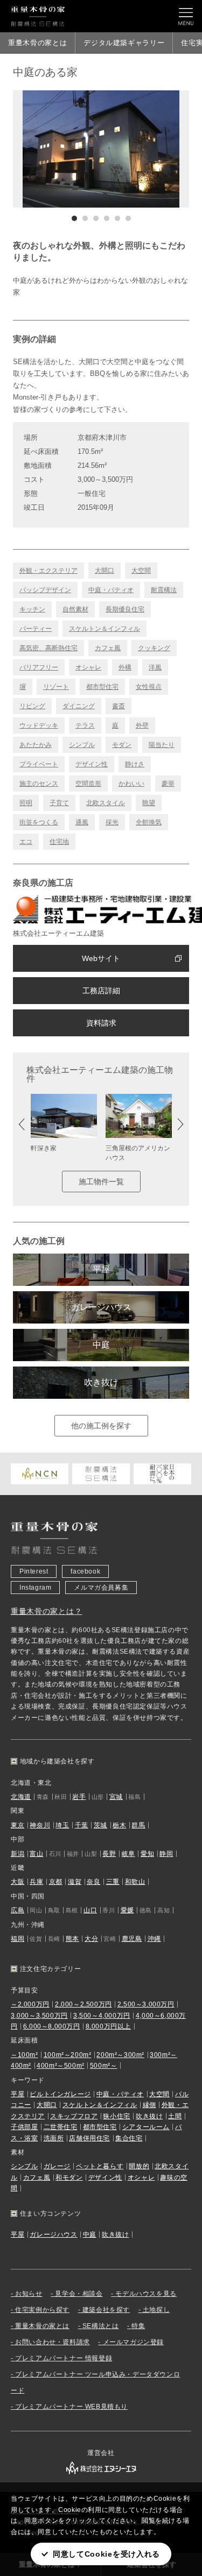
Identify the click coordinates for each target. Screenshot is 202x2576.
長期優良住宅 (125, 609)
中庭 (101, 1345)
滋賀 (75, 1882)
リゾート (56, 687)
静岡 (166, 1854)
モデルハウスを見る (146, 2294)
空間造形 (88, 784)
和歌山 (135, 1882)
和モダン (69, 2177)
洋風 (155, 667)
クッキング (154, 648)
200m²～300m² (120, 2055)
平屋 (101, 1269)
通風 (82, 822)
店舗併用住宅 (89, 2138)
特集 (138, 2326)
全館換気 (149, 822)
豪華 (168, 784)
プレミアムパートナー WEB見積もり (71, 2407)
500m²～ (104, 2066)
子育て (59, 803)
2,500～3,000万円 (146, 2004)
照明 (26, 803)
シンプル (82, 745)
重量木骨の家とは (37, 43)
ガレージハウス (101, 1307)
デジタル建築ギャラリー (124, 43)
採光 (112, 822)
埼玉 (62, 1825)
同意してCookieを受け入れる (106, 2554)
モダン (122, 745)
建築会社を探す (106, 2310)
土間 (175, 2116)
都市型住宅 (102, 687)
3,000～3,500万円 (39, 2016)
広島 (18, 1910)
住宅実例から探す (42, 2310)
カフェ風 (108, 648)
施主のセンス (39, 784)
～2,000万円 (30, 2004)
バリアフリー (39, 667)
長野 (109, 1854)
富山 (36, 1854)
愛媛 (127, 1910)
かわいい (131, 784)
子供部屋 (24, 2127)
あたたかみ (36, 745)
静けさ (135, 764)
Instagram (35, 1588)
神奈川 (40, 1825)
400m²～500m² (61, 2066)
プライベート (39, 764)
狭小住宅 (116, 2116)
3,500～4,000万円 (102, 2016)
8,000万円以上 (108, 2026)
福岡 (18, 1939)
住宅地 (59, 842)
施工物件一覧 (101, 1182)
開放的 (139, 2166)
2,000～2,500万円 (83, 2004)
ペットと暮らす (100, 2166)
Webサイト (101, 958)
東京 (18, 1825)
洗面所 (54, 2138)
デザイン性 (92, 764)
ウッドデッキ (39, 725)
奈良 (93, 1882)
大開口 (105, 571)
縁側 (149, 2105)
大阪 (18, 1882)
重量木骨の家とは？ (46, 1611)
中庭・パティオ (111, 590)
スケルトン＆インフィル (105, 629)
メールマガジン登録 (133, 2342)
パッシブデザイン (45, 590)
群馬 (138, 1825)
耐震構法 (164, 590)
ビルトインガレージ (60, 2094)
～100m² (25, 2055)
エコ (26, 842)
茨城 (100, 1825)
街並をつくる (39, 822)
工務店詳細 (101, 991)
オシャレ (88, 667)
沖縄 (154, 1939)
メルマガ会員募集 (101, 1588)
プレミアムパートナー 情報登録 (64, 2358)
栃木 (119, 1825)
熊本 (72, 1939)
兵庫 (36, 1882)
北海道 (21, 1797)
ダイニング (79, 706)
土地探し (156, 2310)
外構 (125, 667)
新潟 (18, 1854)
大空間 (141, 571)
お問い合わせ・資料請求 (53, 2342)
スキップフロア (74, 2116)
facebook (85, 1571)
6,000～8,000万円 (52, 2026)
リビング (32, 706)
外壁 (142, 725)
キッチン (32, 609)
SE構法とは (101, 2326)
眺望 (149, 803)
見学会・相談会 (79, 2294)
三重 (113, 1882)
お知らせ (29, 2294)
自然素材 (75, 609)
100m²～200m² (68, 2055)
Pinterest (34, 1571)
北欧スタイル (106, 803)
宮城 (116, 1797)
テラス (85, 725)
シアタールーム (146, 2127)
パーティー (36, 629)
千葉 (82, 1825)
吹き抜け (101, 1382)
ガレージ (57, 2166)
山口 (90, 1910)
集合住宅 (129, 2138)
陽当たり (162, 745)
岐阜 (128, 1854)
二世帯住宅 (61, 2127)
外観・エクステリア (48, 571)
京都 (56, 1882)
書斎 (119, 706)
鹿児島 (132, 1939)
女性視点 (149, 687)
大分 (91, 1939)
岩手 (79, 1797)
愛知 (147, 1854)
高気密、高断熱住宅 (48, 648)
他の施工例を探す (101, 1426)
